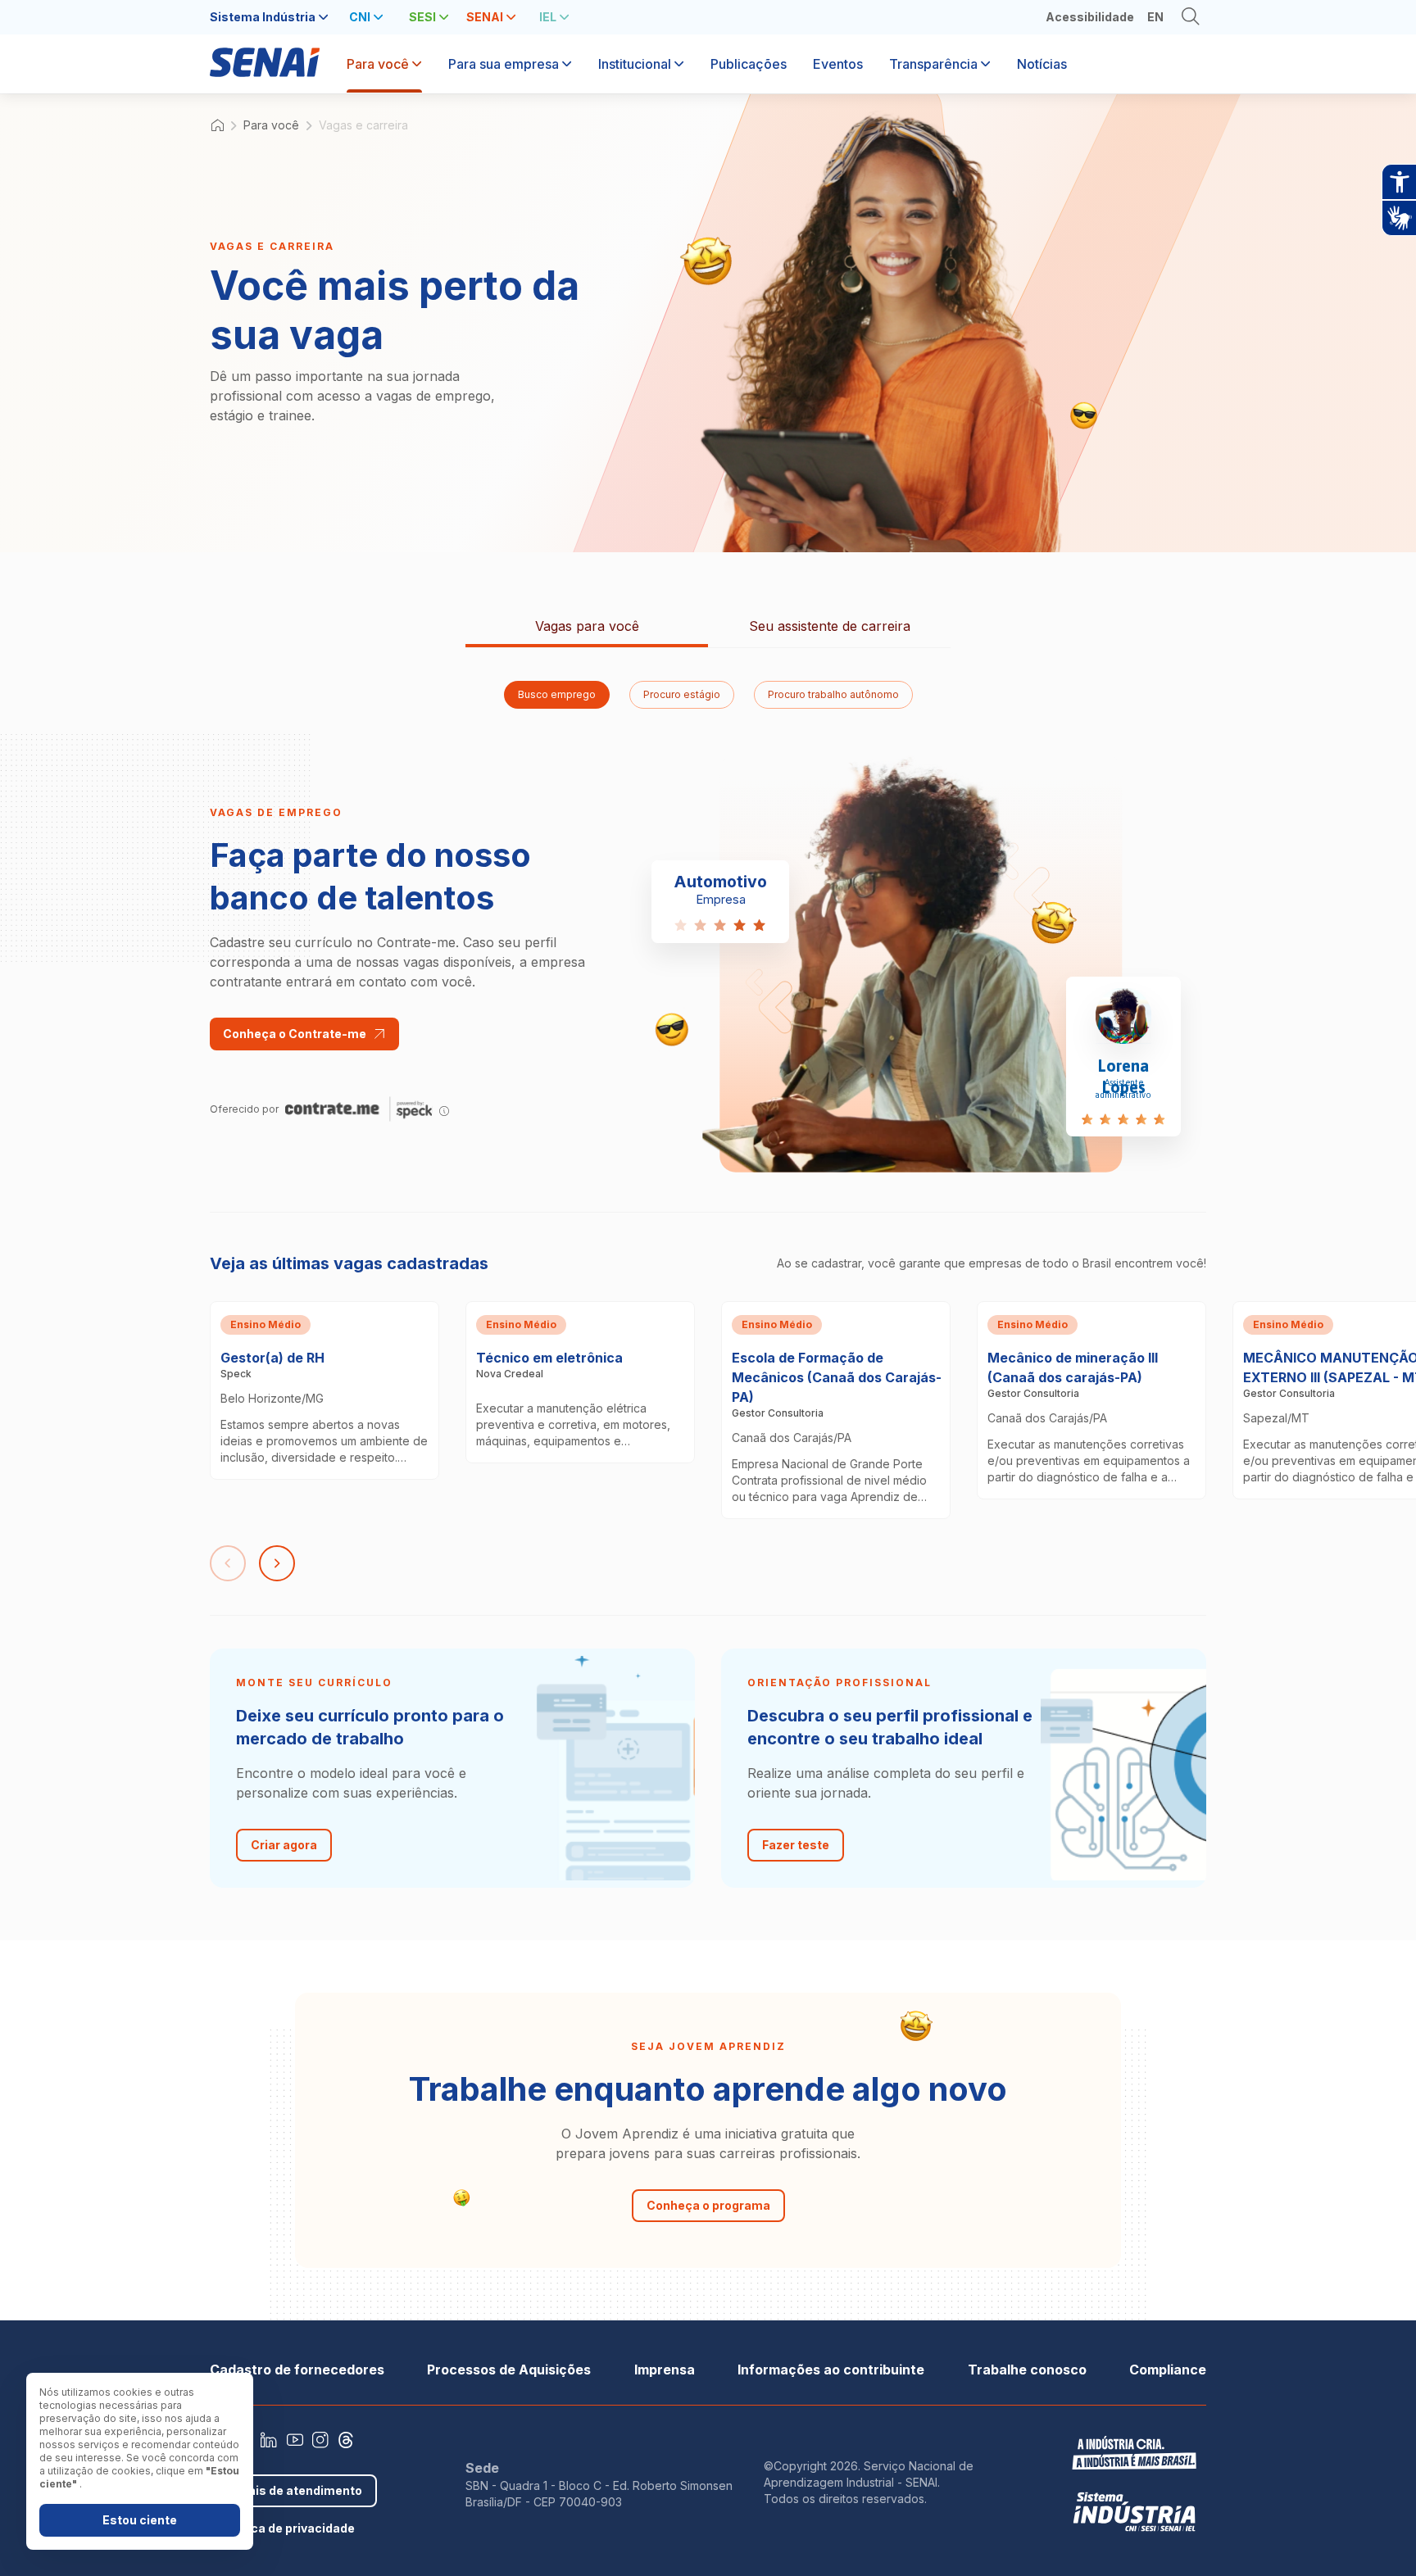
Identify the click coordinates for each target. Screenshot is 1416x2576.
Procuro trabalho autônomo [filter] (833, 694)
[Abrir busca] (1191, 17)
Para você (271, 125)
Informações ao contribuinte (831, 2370)
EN (1155, 17)
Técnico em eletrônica (535, 1312)
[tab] (269, 17)
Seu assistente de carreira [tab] (830, 626)
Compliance (1168, 2370)
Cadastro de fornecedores (297, 2370)
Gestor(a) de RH (261, 1312)
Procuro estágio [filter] (682, 694)
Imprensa (665, 2370)
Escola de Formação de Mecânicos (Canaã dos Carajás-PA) (831, 1322)
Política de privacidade (288, 2528)
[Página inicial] (265, 70)
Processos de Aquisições (509, 2370)
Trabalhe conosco (1027, 2370)
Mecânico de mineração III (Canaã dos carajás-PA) (1085, 1322)
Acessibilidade (1090, 17)
